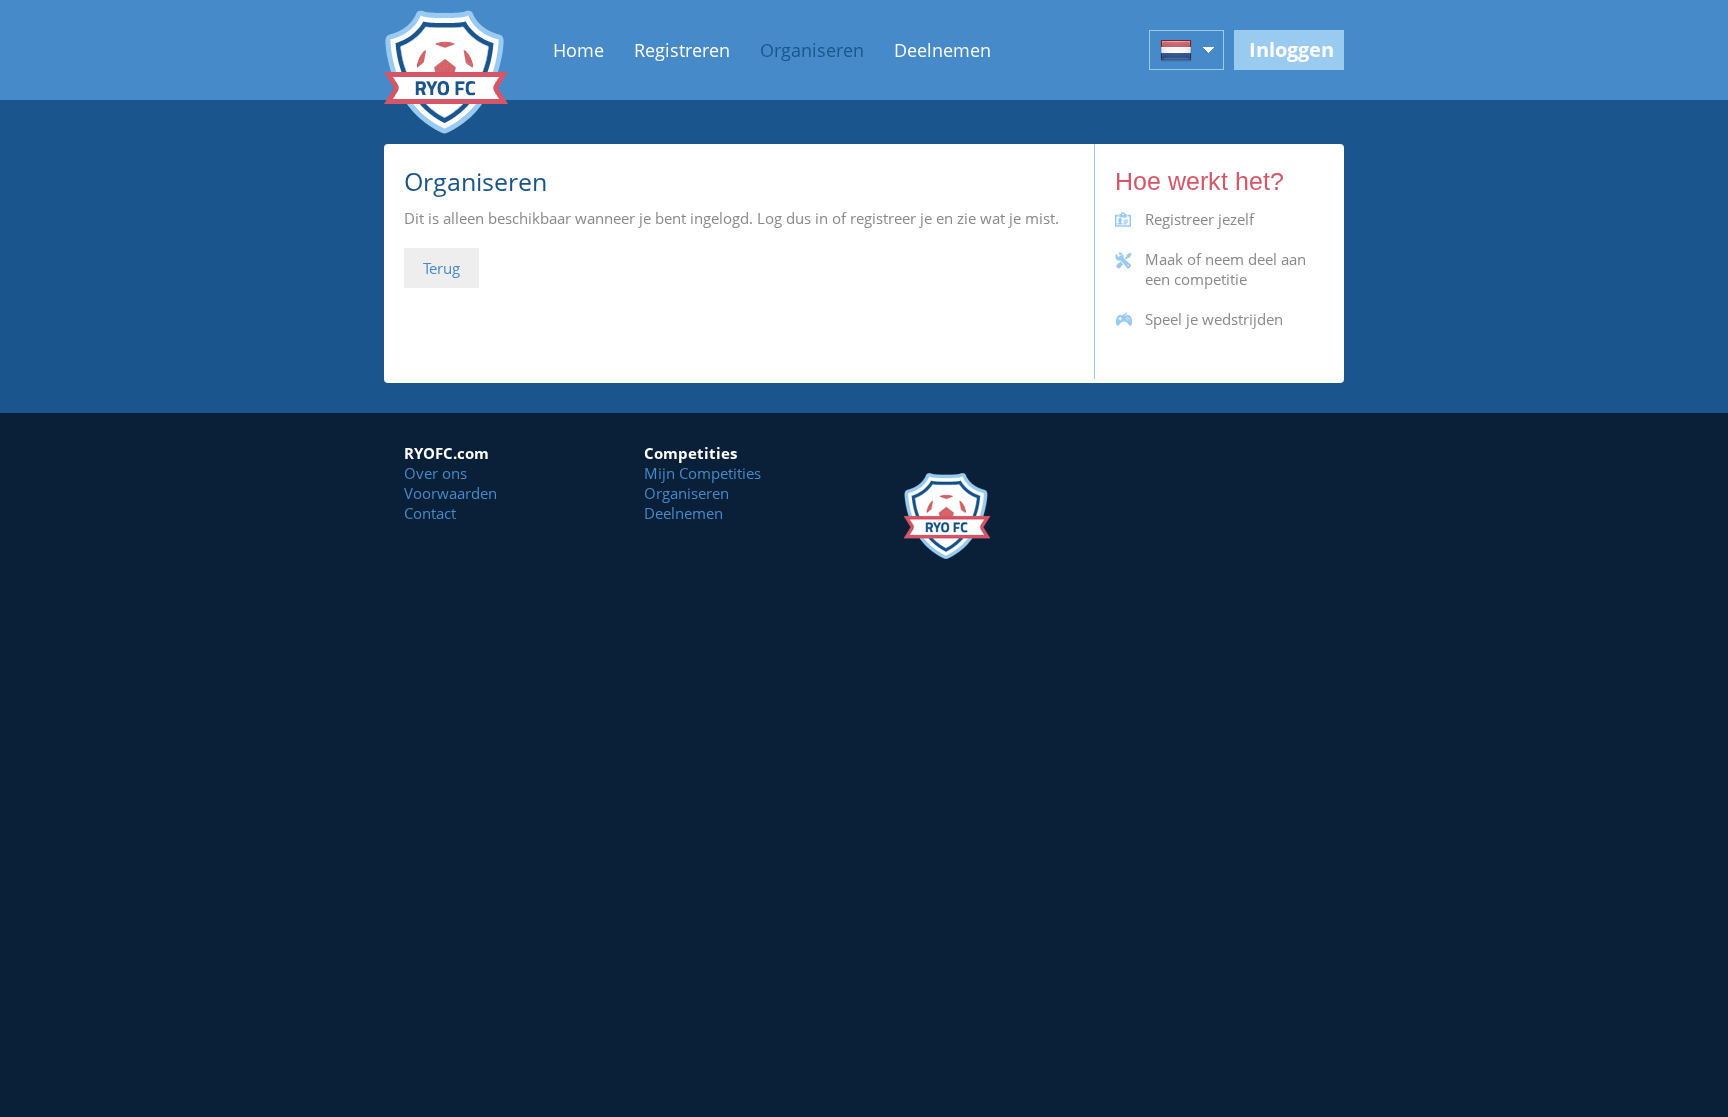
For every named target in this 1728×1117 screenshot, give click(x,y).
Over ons (435, 473)
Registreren (682, 50)
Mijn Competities (702, 473)
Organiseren (812, 50)
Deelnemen (942, 50)
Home (578, 50)
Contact (430, 513)
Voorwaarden (450, 493)
